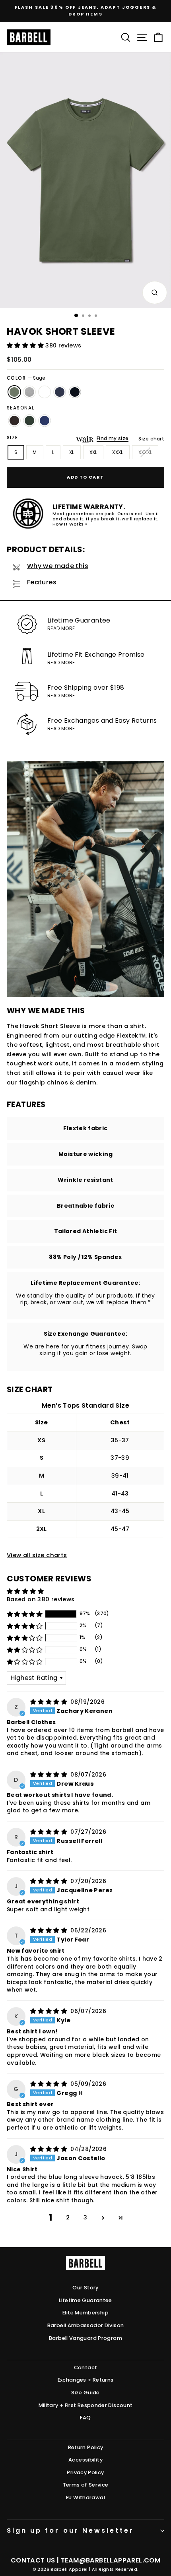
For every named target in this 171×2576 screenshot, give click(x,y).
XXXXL (145, 452)
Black (75, 392)
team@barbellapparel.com (111, 2560)
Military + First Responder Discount (86, 2405)
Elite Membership (85, 2313)
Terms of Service (86, 2485)
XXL (93, 452)
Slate (29, 392)
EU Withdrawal (85, 2497)
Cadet (60, 392)
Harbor (45, 421)
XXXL (118, 452)
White (45, 392)
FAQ (85, 2418)
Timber (14, 421)
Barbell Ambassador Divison (86, 2325)
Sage (14, 392)
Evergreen (29, 421)
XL (72, 452)
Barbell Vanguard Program (85, 2338)
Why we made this (58, 566)
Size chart (151, 439)
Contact (86, 2367)
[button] (26, 345)
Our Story (85, 2288)
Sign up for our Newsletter (70, 2530)
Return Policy (86, 2447)
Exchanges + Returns (86, 2380)
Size (13, 438)
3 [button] (85, 2217)
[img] (50, 1702)
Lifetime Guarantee (85, 2300)
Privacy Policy (85, 2472)
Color (26, 378)
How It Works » (70, 524)
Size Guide (85, 2393)
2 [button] (68, 2217)
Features (42, 582)
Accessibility (85, 2460)
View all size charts (37, 1555)
